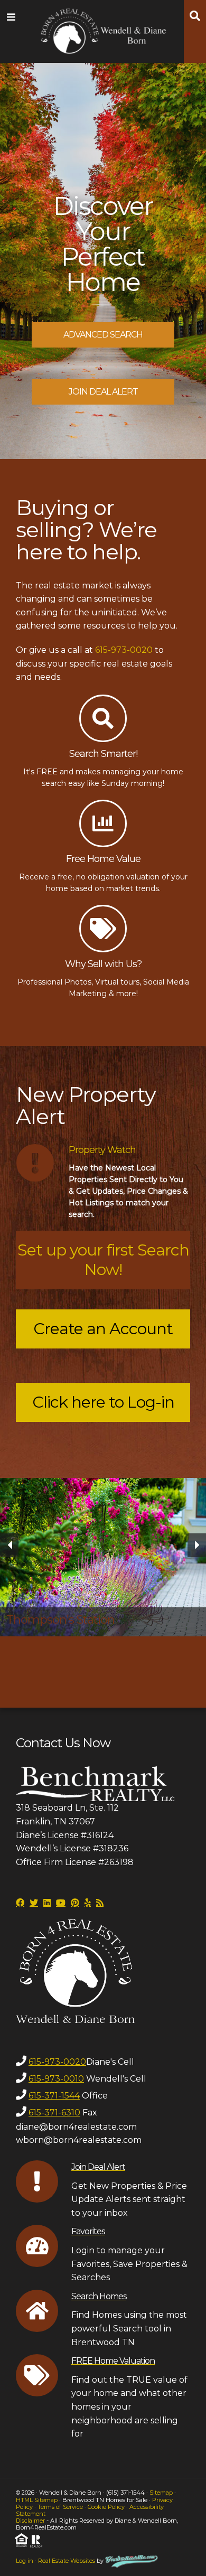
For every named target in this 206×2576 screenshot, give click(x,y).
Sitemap (161, 2493)
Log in (25, 2561)
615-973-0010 (56, 2079)
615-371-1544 (54, 2096)
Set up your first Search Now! (103, 1260)
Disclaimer (30, 2521)
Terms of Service (60, 2507)
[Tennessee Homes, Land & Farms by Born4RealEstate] (103, 29)
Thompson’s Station (60, 1620)
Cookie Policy (106, 2507)
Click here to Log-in (103, 1402)
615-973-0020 (124, 650)
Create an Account (103, 1329)
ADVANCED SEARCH (103, 335)
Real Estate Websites (67, 2561)
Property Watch (102, 1150)
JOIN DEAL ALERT (103, 392)
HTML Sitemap (37, 2500)
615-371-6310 (54, 2113)
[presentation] (9, 1545)
